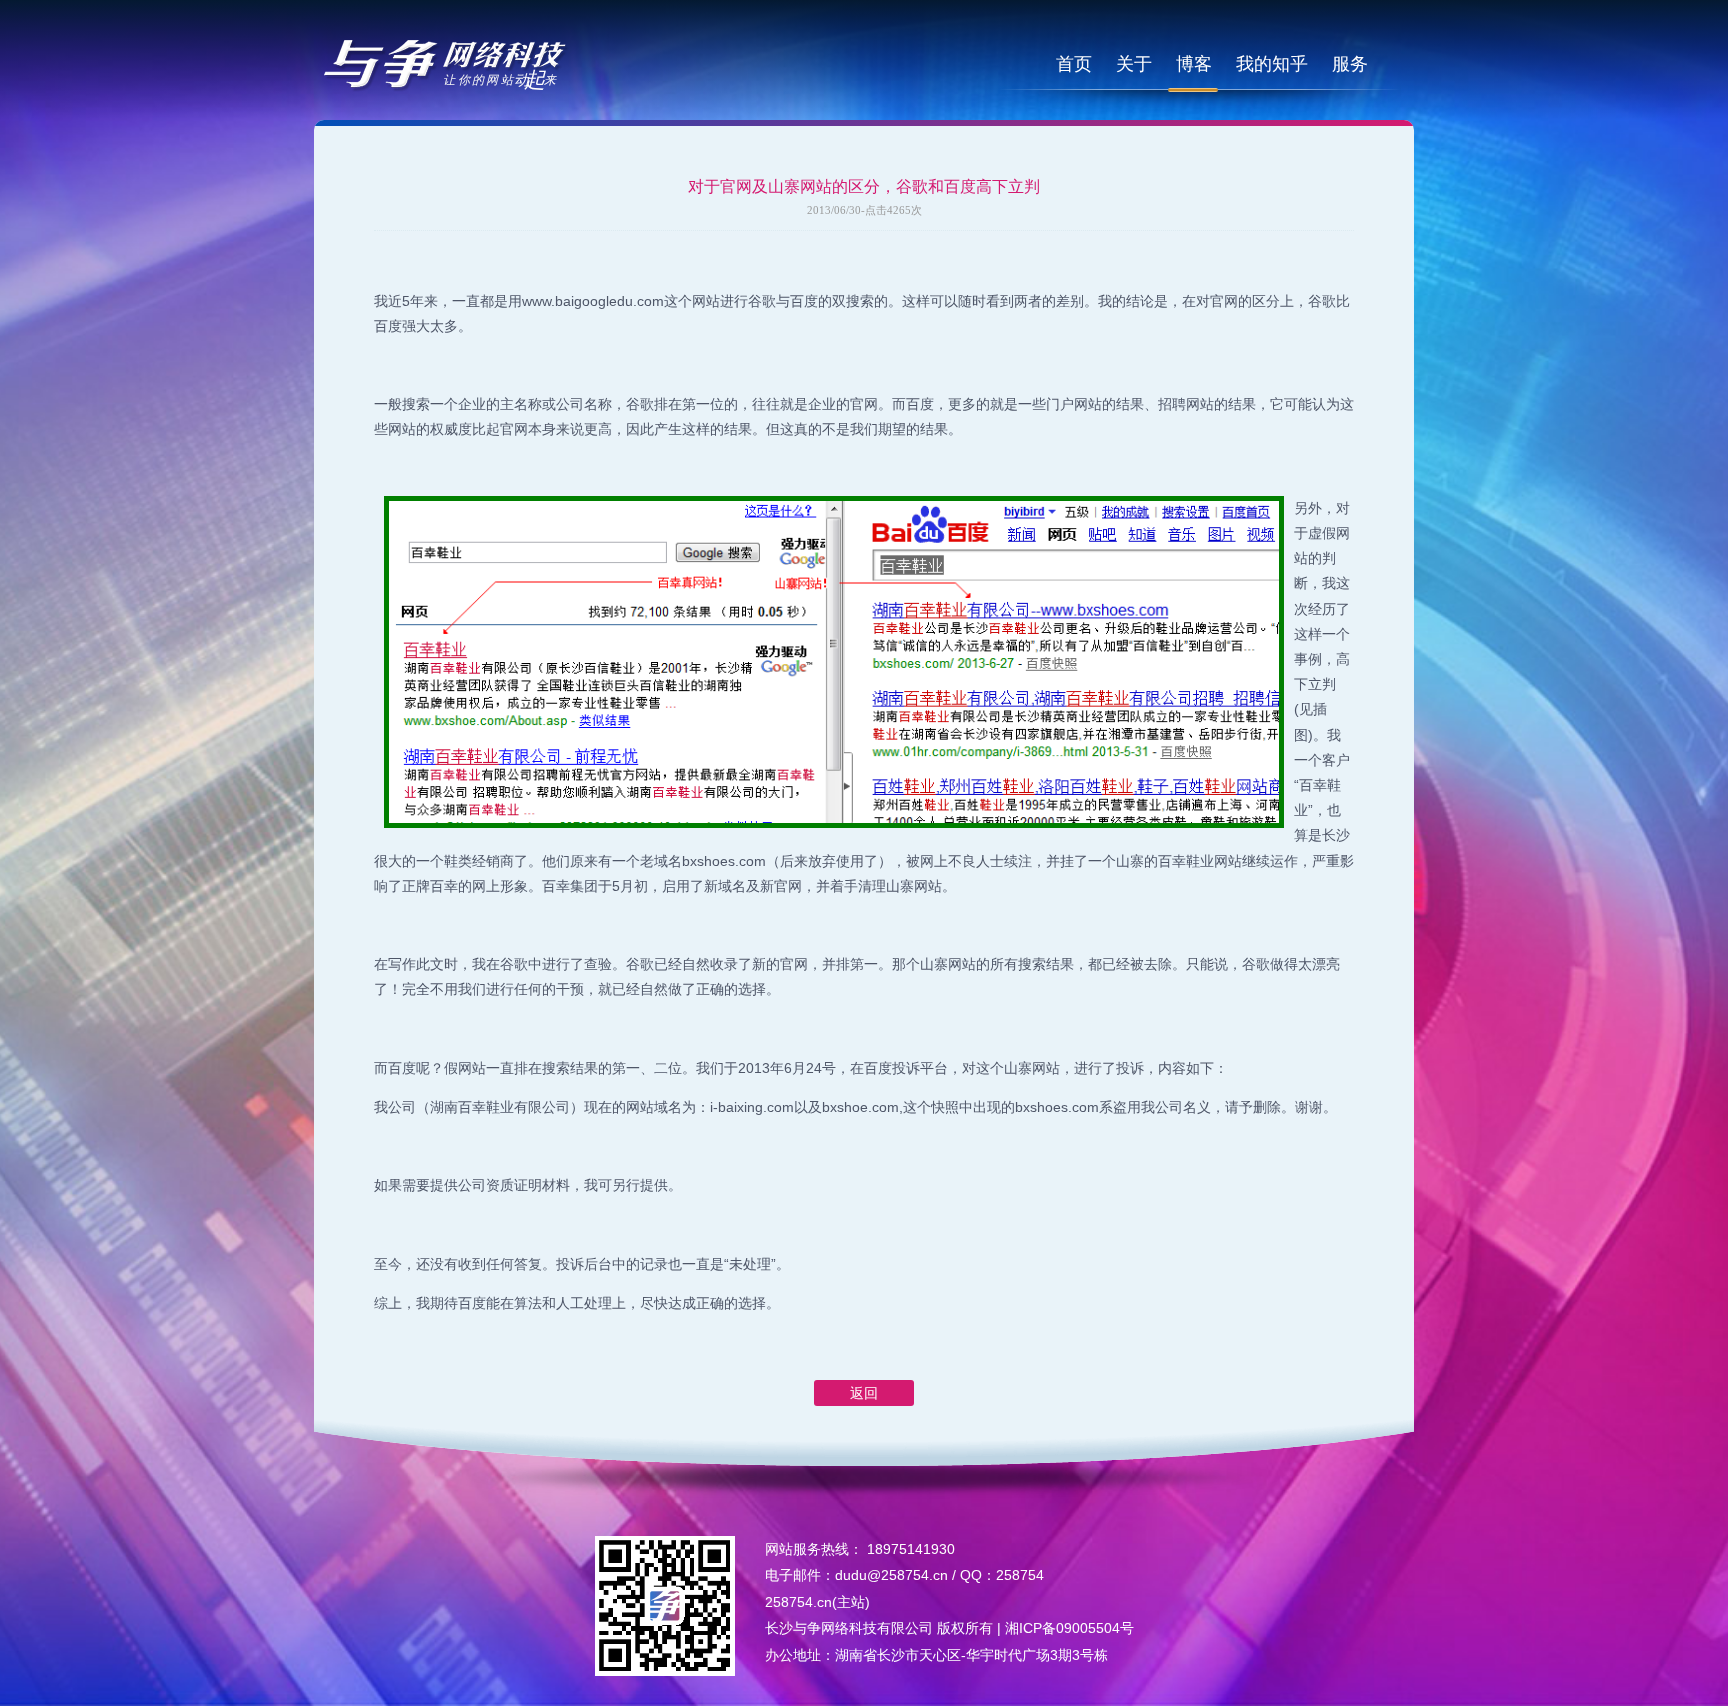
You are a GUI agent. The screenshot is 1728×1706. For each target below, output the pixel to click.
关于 (1134, 64)
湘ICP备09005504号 (1069, 1628)
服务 (1350, 64)
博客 (1194, 64)
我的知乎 (1272, 64)
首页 (1074, 64)
